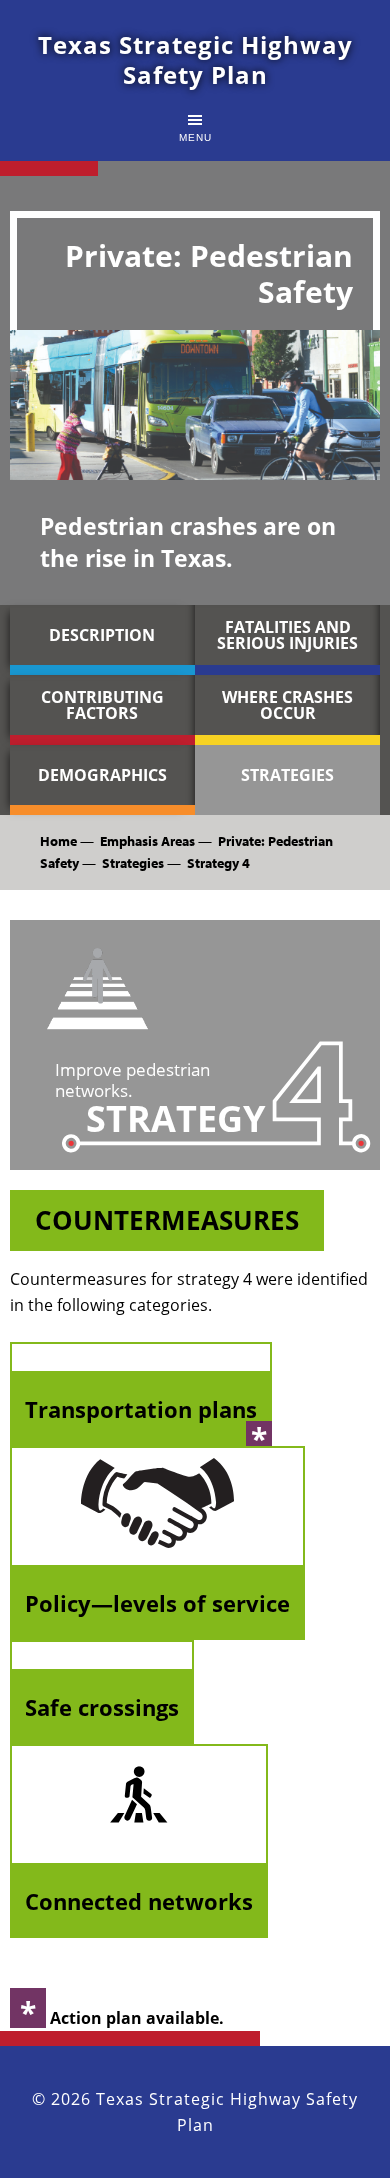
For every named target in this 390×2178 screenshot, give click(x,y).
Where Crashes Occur (287, 705)
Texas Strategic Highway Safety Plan (195, 59)
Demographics (102, 775)
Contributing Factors (102, 705)
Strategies (287, 775)
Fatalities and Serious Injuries (287, 635)
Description (102, 635)
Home (58, 841)
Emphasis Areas (147, 841)
